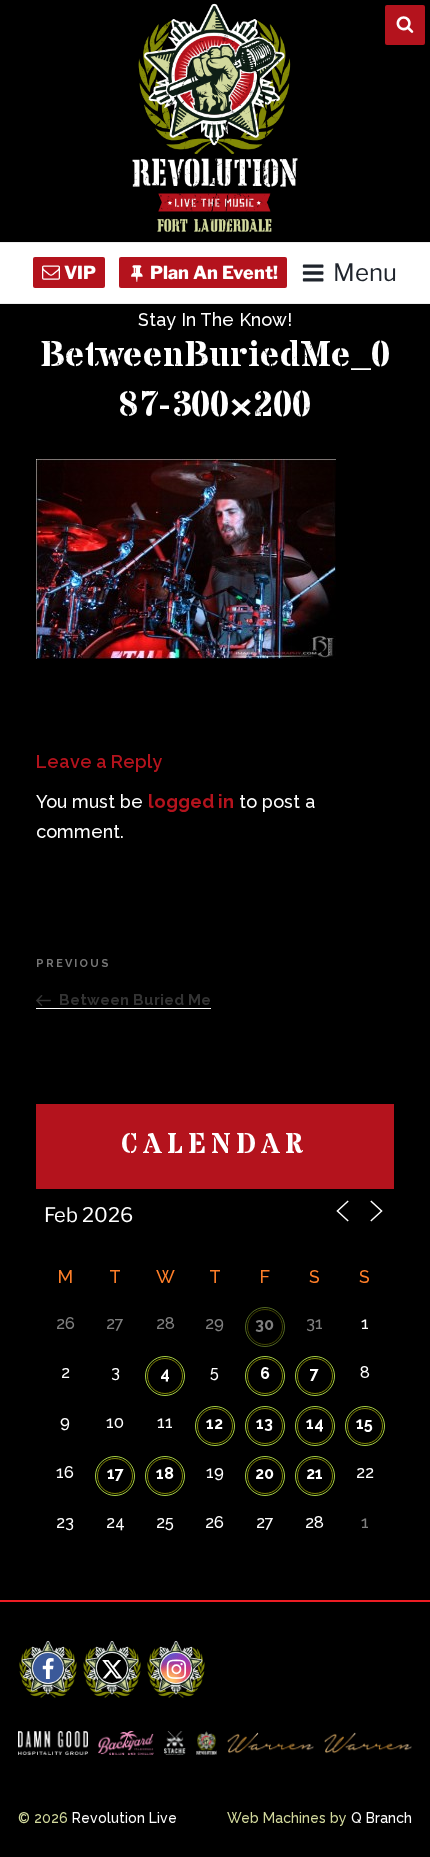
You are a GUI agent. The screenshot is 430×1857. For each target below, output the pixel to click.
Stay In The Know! (215, 319)
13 (264, 1423)
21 (314, 1473)
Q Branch (381, 1818)
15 (364, 1423)
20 (264, 1473)
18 (165, 1473)
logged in (191, 801)
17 (115, 1473)
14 (315, 1423)
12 (214, 1423)
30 (264, 1324)
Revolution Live (124, 1818)
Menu (364, 272)
